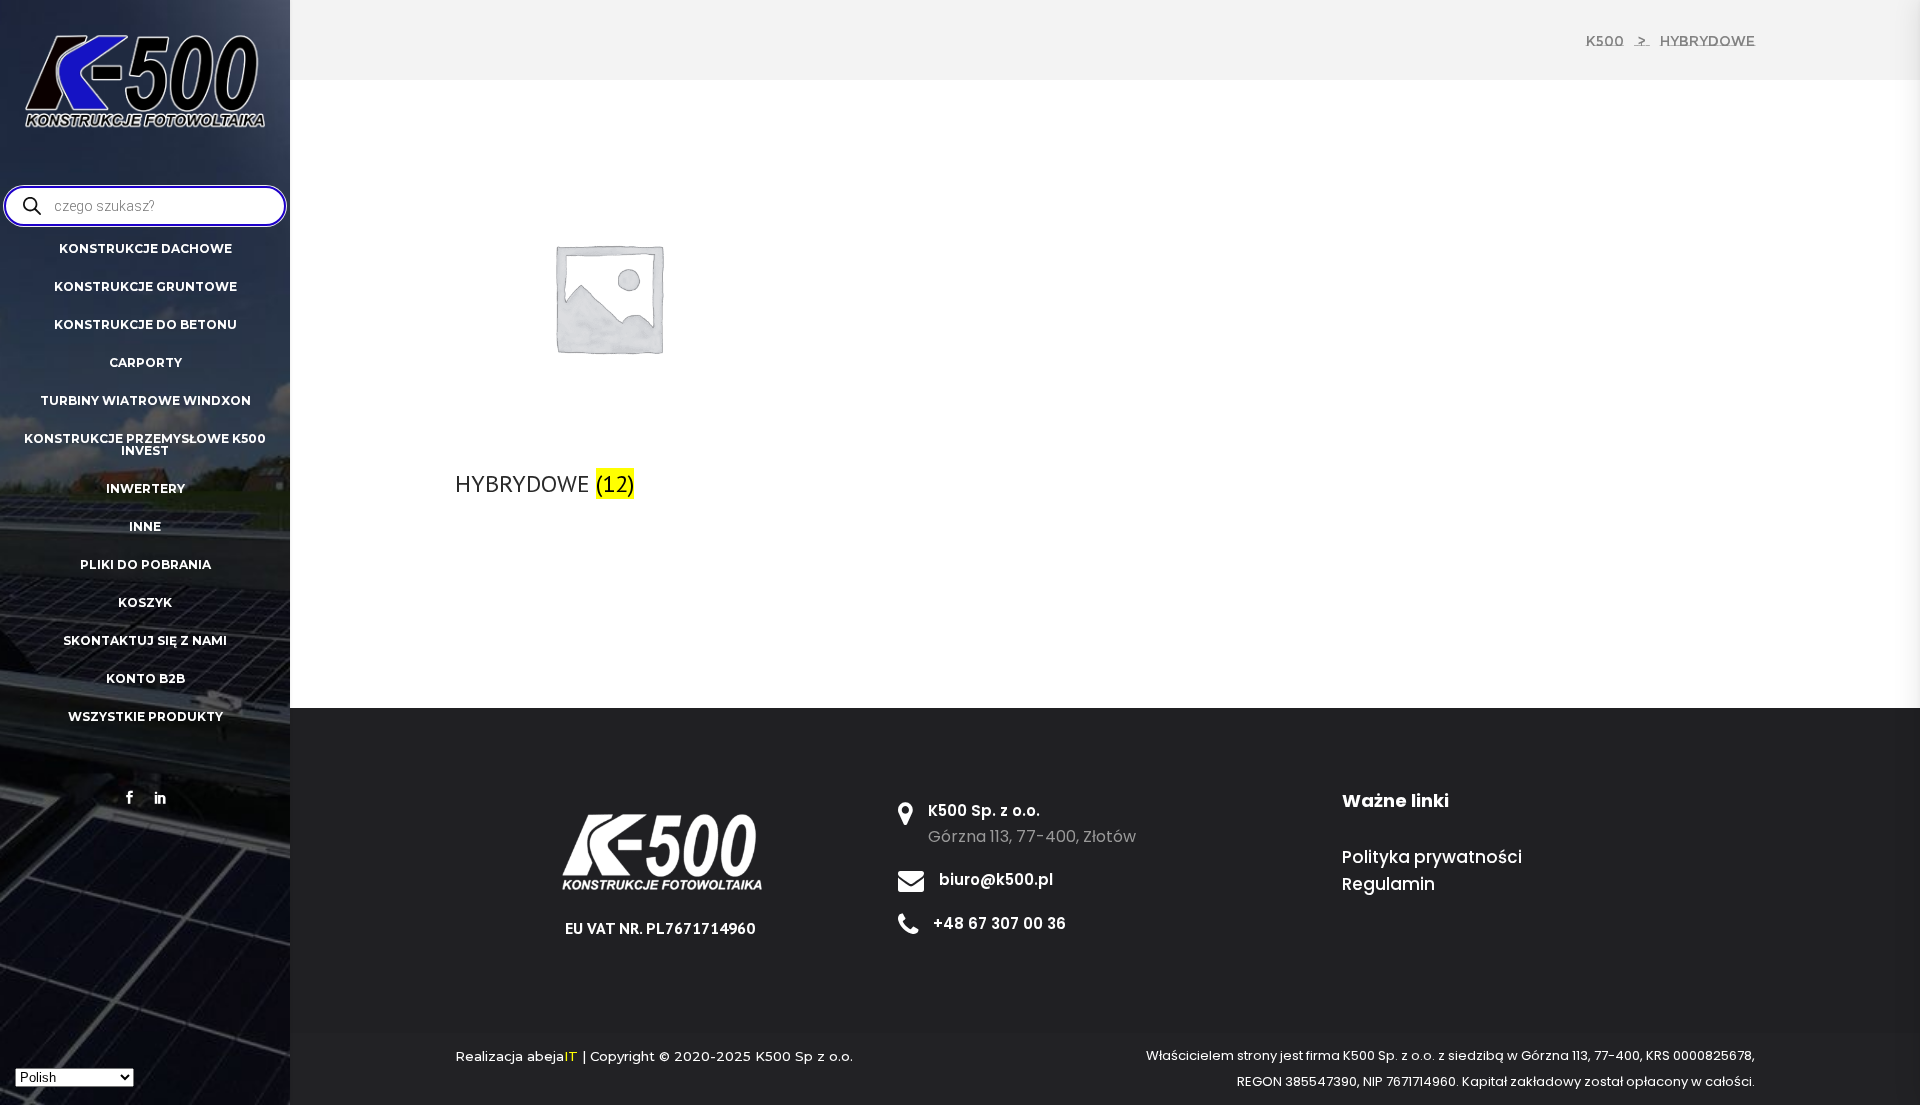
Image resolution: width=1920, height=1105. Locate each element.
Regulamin (1388, 884)
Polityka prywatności (1432, 857)
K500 (1605, 41)
